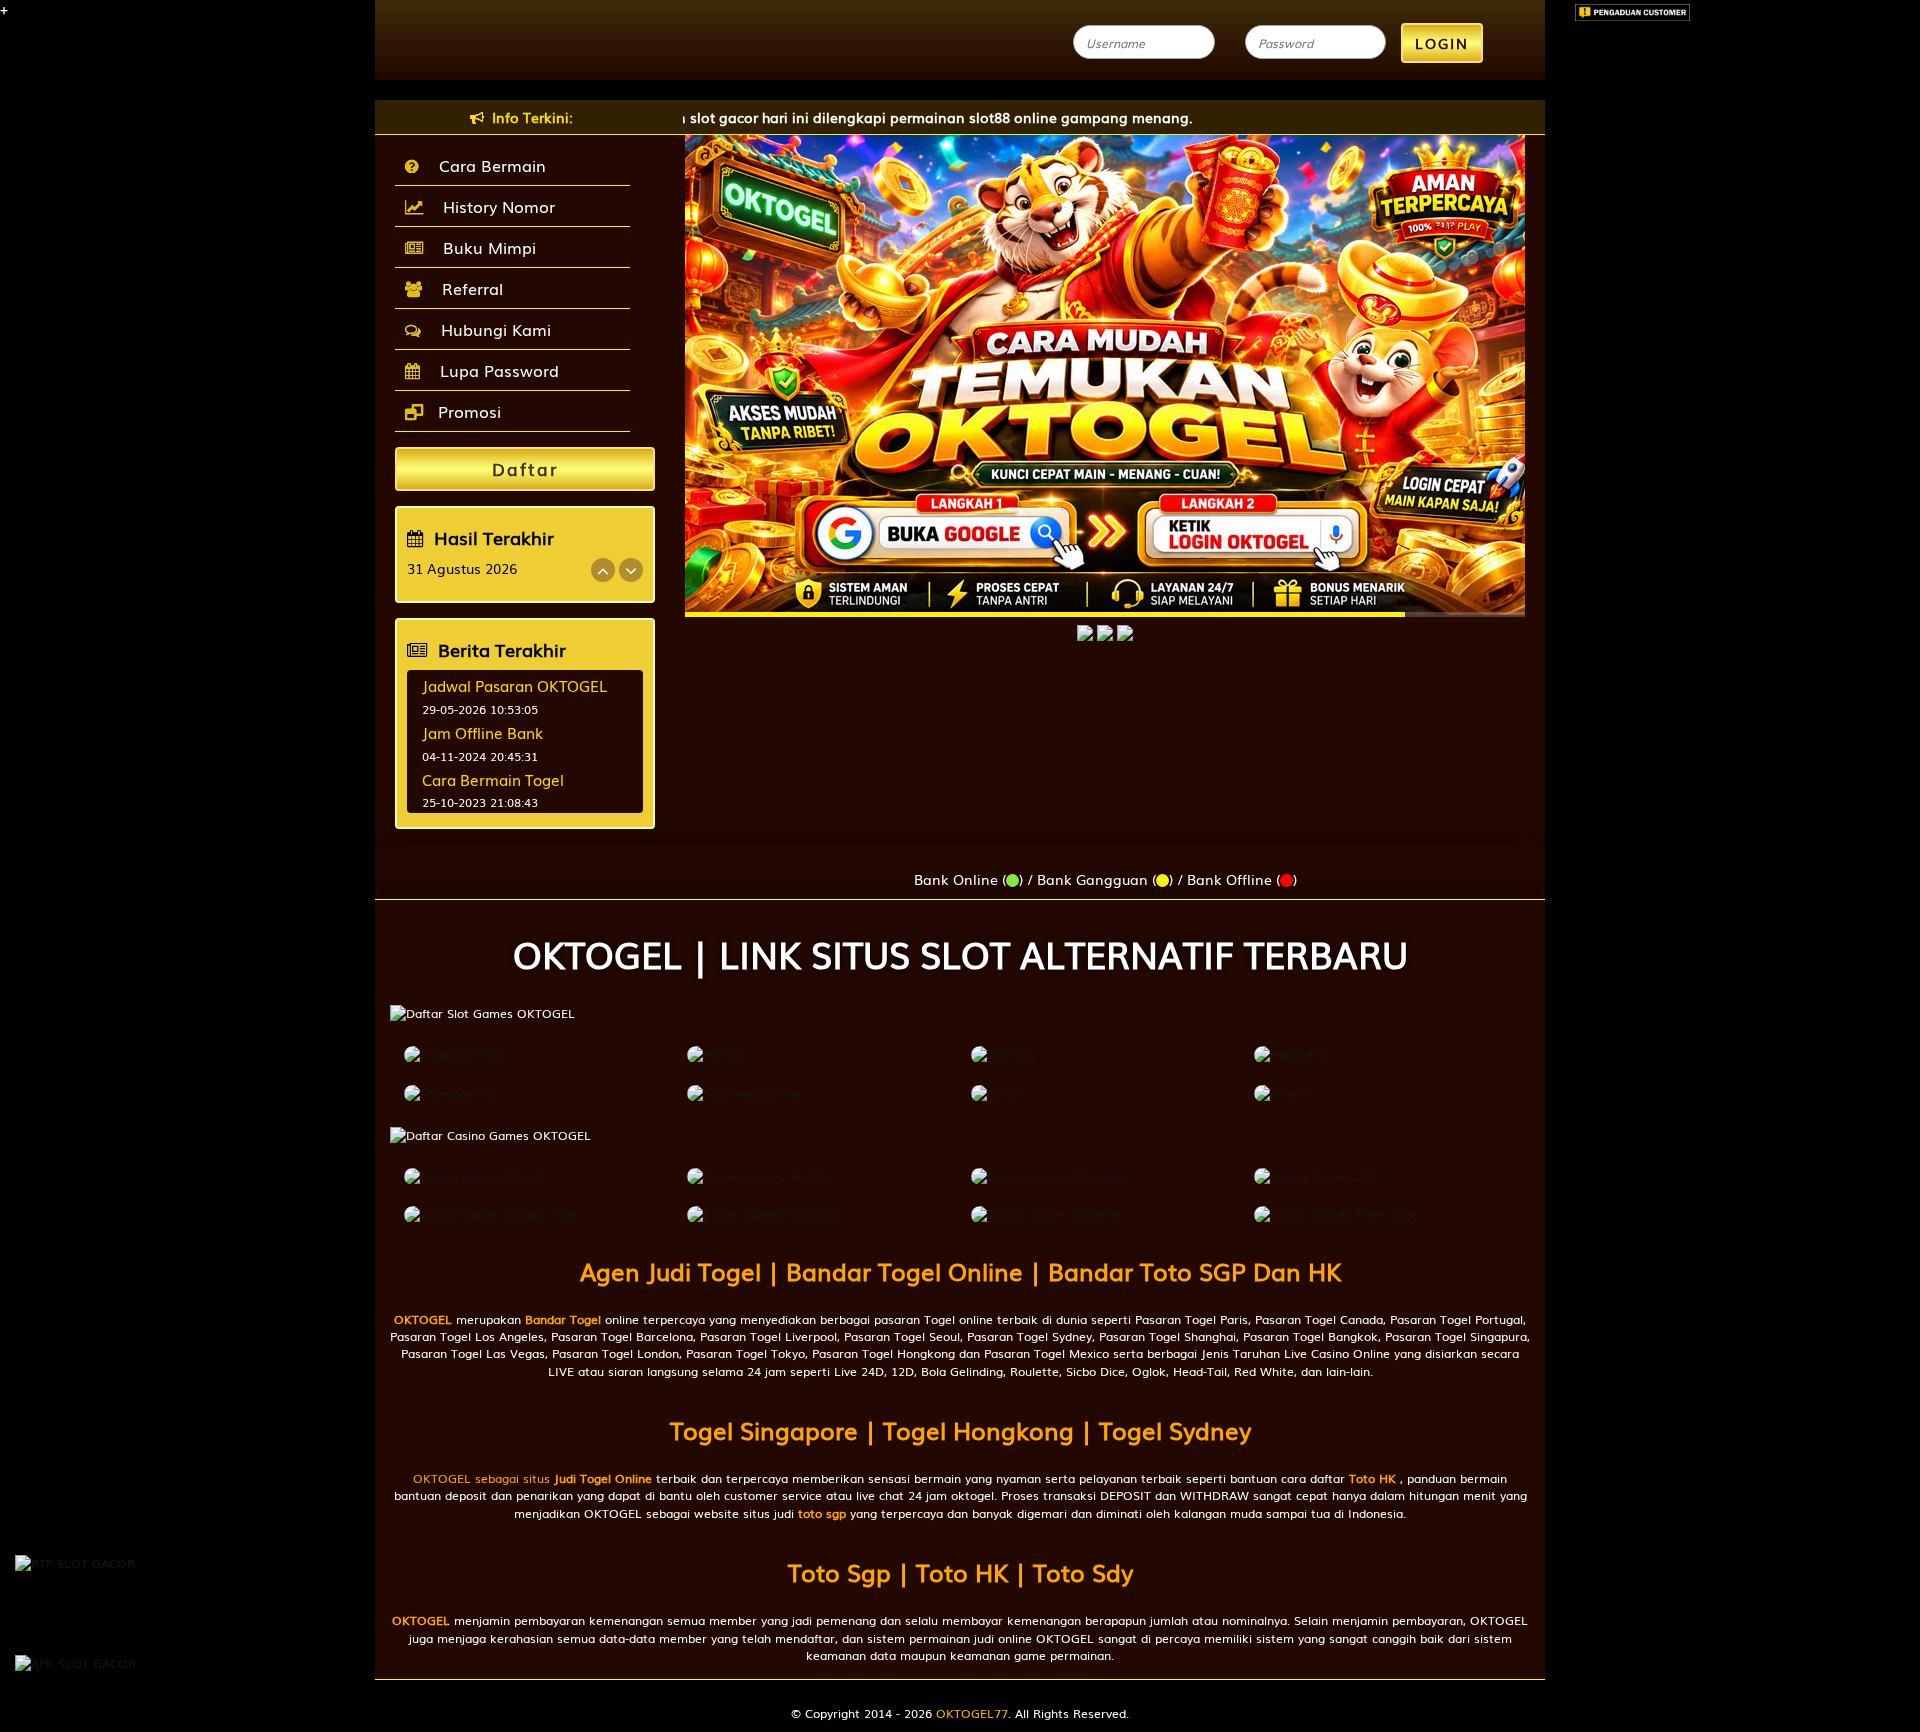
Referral (467, 288)
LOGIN (1442, 43)
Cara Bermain (487, 165)
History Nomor (494, 206)
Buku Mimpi (484, 247)
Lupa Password (494, 370)
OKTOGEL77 (972, 1713)
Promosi (467, 411)
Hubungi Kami (491, 329)
